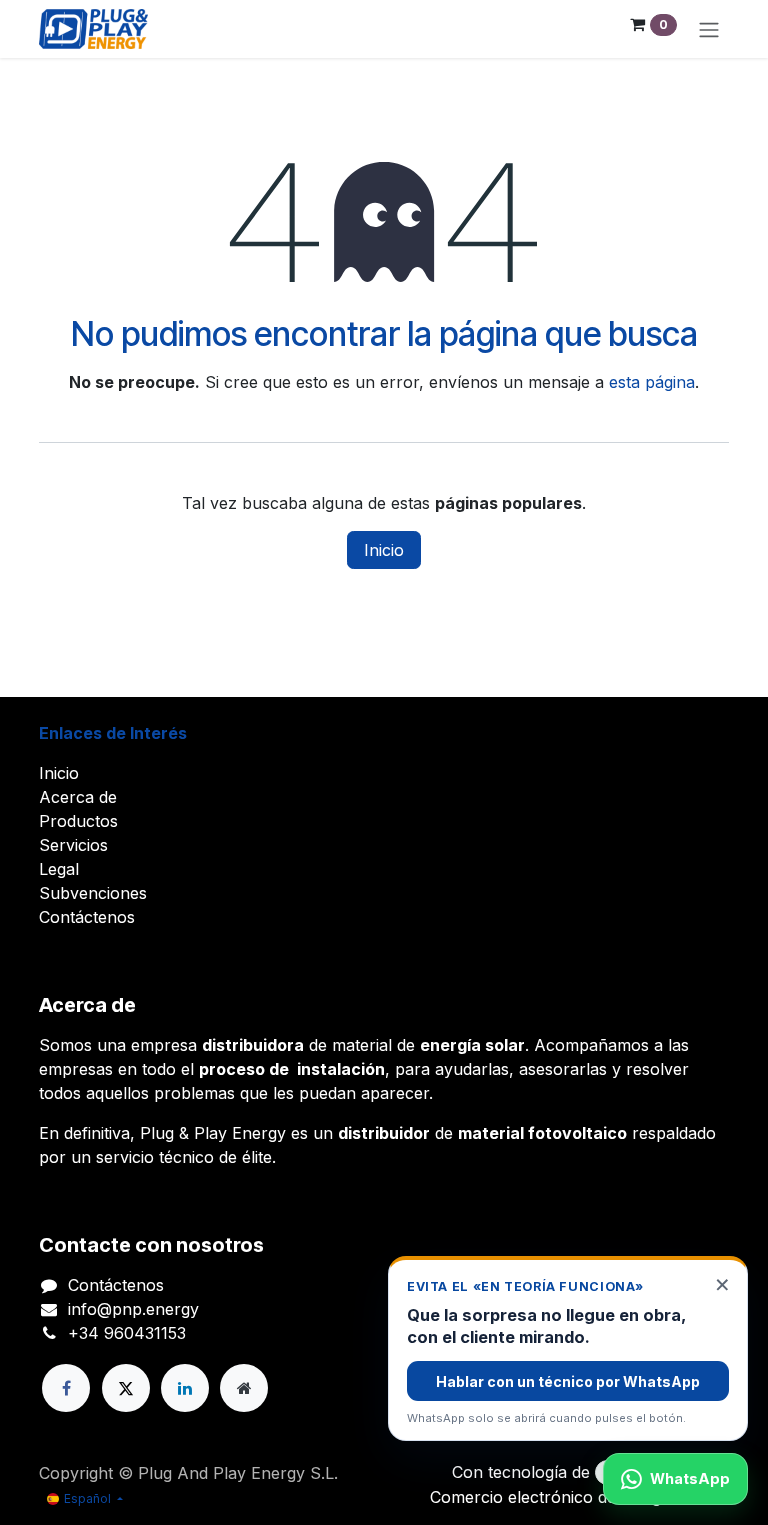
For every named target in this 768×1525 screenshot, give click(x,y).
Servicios (73, 845)
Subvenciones (93, 893)
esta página (652, 382)
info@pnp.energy (133, 1309)
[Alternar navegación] (709, 29)
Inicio (384, 550)
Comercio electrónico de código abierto (579, 1497)
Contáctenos (87, 917)
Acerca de (78, 797)
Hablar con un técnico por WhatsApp (568, 1381)
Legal (59, 869)
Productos (78, 821)
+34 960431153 (127, 1333)
